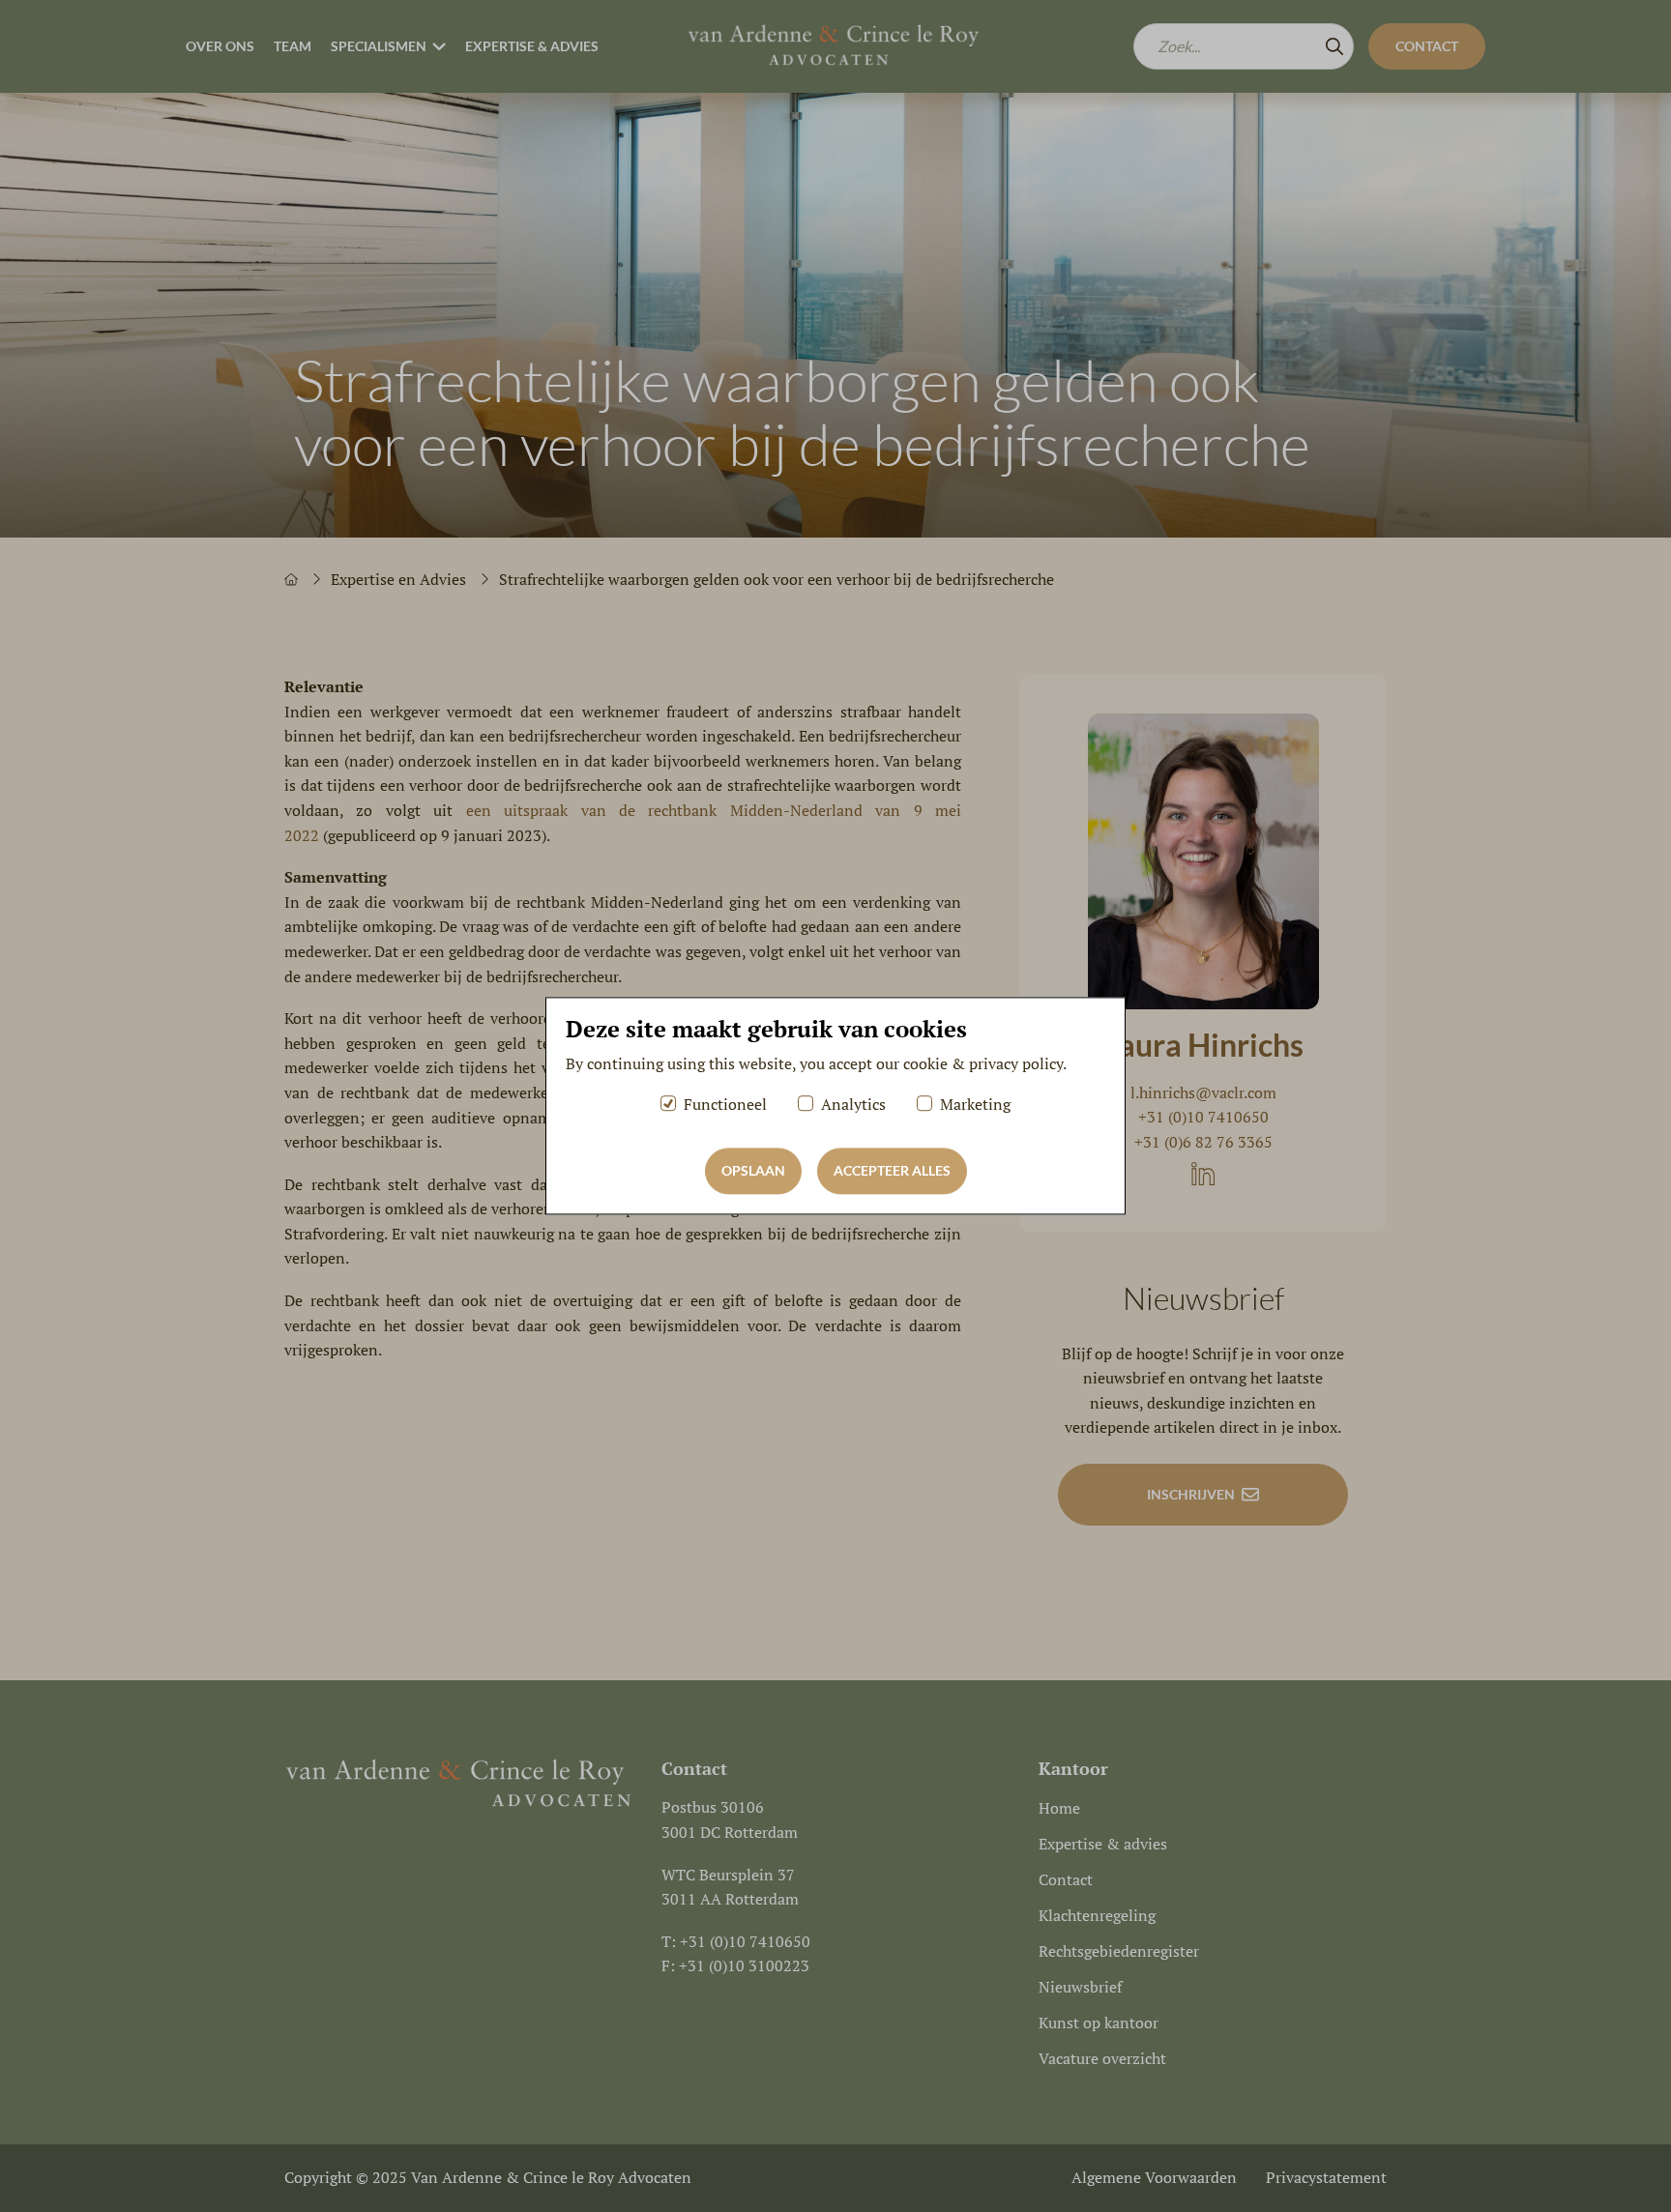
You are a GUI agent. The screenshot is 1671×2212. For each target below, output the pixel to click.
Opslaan (753, 1171)
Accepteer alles (892, 1171)
